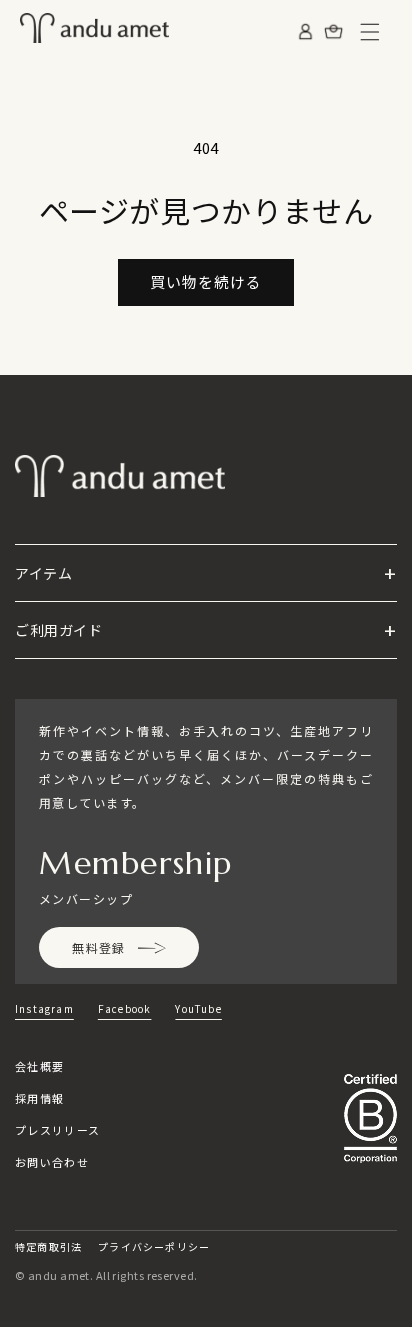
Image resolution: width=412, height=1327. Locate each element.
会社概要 (39, 1066)
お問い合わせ (52, 1162)
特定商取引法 (48, 1246)
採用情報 (39, 1098)
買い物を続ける (206, 281)
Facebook (125, 1008)
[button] (370, 32)
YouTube (198, 1008)
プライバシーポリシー (154, 1246)
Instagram (44, 1008)
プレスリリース (57, 1130)
